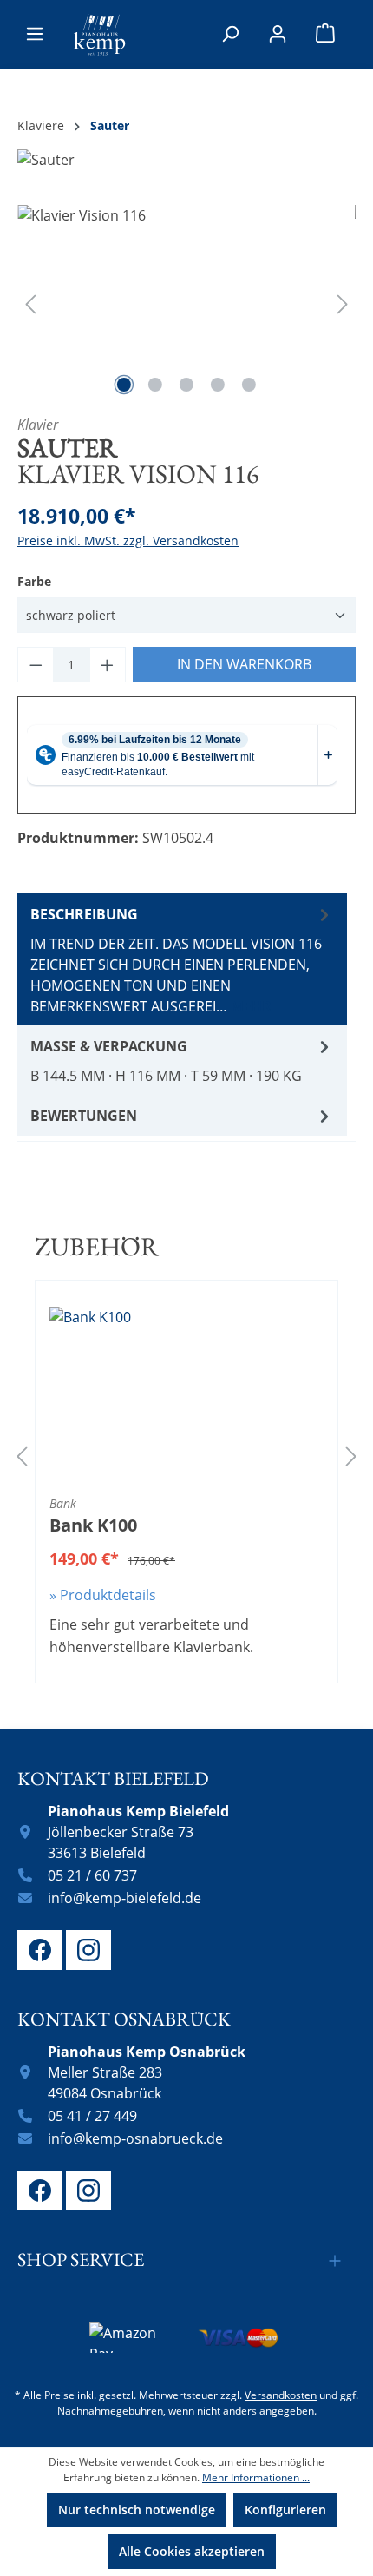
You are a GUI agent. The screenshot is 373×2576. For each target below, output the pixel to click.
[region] (186, 303)
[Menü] (35, 34)
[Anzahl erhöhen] (108, 665)
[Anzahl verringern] (36, 665)
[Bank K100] (186, 1393)
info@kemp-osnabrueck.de (135, 2138)
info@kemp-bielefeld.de (124, 1898)
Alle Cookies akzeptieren (192, 2551)
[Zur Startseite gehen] (100, 35)
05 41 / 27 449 (92, 2116)
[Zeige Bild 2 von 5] (155, 385)
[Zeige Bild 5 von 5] (249, 385)
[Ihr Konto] (278, 34)
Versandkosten (281, 2395)
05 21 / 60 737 (92, 1875)
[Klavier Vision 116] (186, 303)
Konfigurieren (285, 2510)
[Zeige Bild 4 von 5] (218, 385)
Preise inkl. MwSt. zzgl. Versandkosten (128, 540)
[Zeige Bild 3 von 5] (186, 385)
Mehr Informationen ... (256, 2477)
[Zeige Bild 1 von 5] (124, 385)
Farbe (34, 581)
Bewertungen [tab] (84, 1116)
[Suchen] (230, 34)
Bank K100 (93, 1525)
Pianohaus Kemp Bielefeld (138, 1811)
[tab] (182, 959)
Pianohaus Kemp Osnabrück (147, 2052)
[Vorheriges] (30, 303)
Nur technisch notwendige (137, 2510)
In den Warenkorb (244, 664)
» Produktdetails (103, 1595)
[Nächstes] (343, 303)
